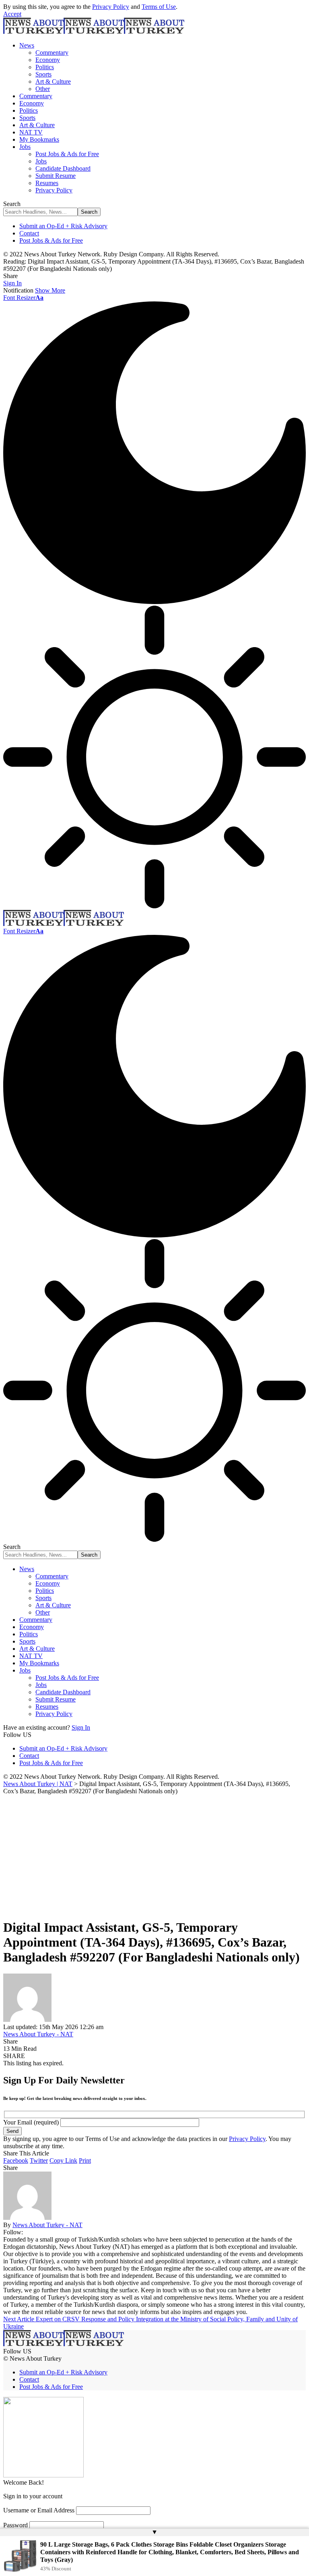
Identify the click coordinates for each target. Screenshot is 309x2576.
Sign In (81, 1727)
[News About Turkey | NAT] (94, 32)
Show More (50, 290)
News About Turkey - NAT (38, 2034)
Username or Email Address (39, 2510)
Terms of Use (159, 7)
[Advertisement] (154, 1855)
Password (15, 2525)
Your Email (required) (32, 2122)
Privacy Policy (111, 7)
